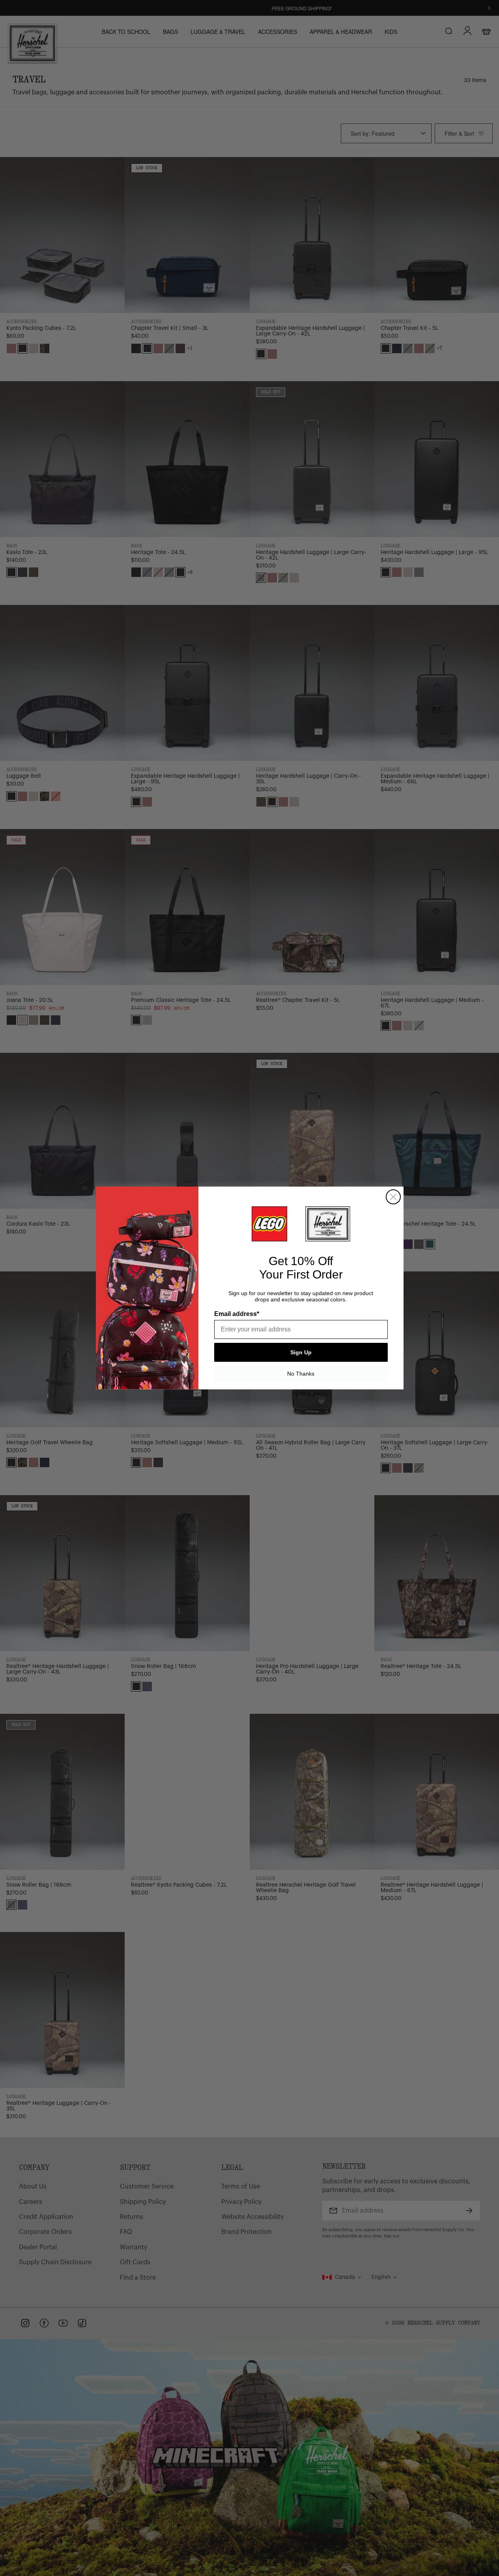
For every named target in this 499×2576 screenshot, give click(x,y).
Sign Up (301, 1352)
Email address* (237, 1314)
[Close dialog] (393, 1197)
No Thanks (301, 1374)
